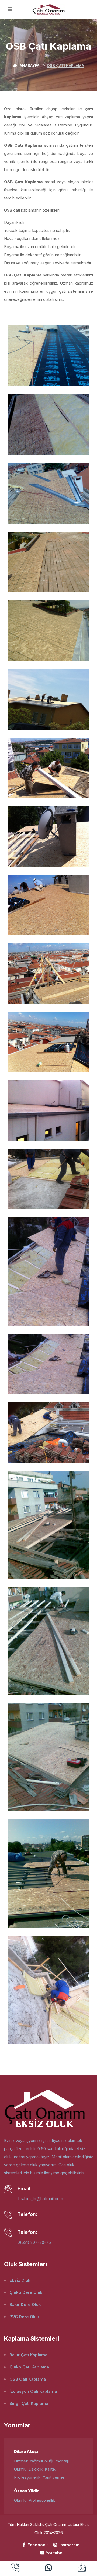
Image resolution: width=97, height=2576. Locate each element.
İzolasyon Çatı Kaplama (33, 2391)
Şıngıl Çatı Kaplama (29, 2403)
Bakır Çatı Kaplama (28, 2355)
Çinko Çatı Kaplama (29, 2367)
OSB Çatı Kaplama (28, 2379)
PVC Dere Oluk (24, 2317)
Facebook (37, 2545)
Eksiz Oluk (20, 2280)
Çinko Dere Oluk (26, 2292)
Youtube (54, 2553)
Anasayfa (29, 66)
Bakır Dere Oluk (25, 2305)
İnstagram (69, 2545)
